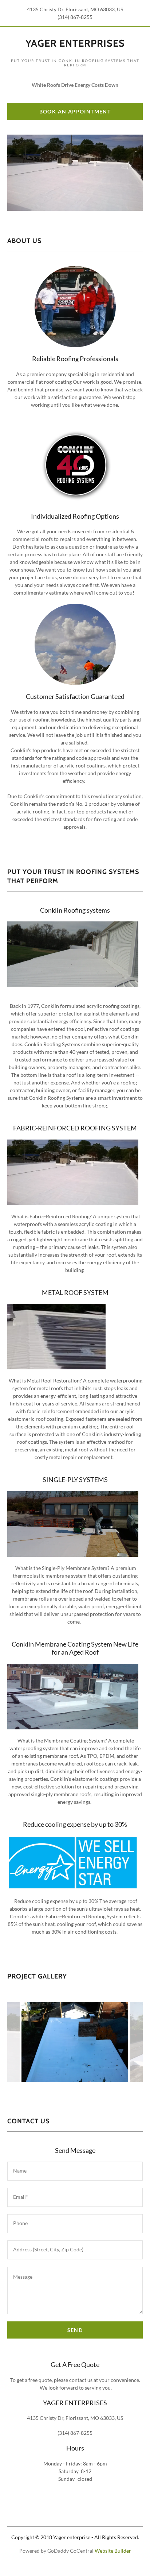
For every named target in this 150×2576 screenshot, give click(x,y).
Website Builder (113, 2551)
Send (75, 2330)
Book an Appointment (75, 111)
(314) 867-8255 (75, 17)
